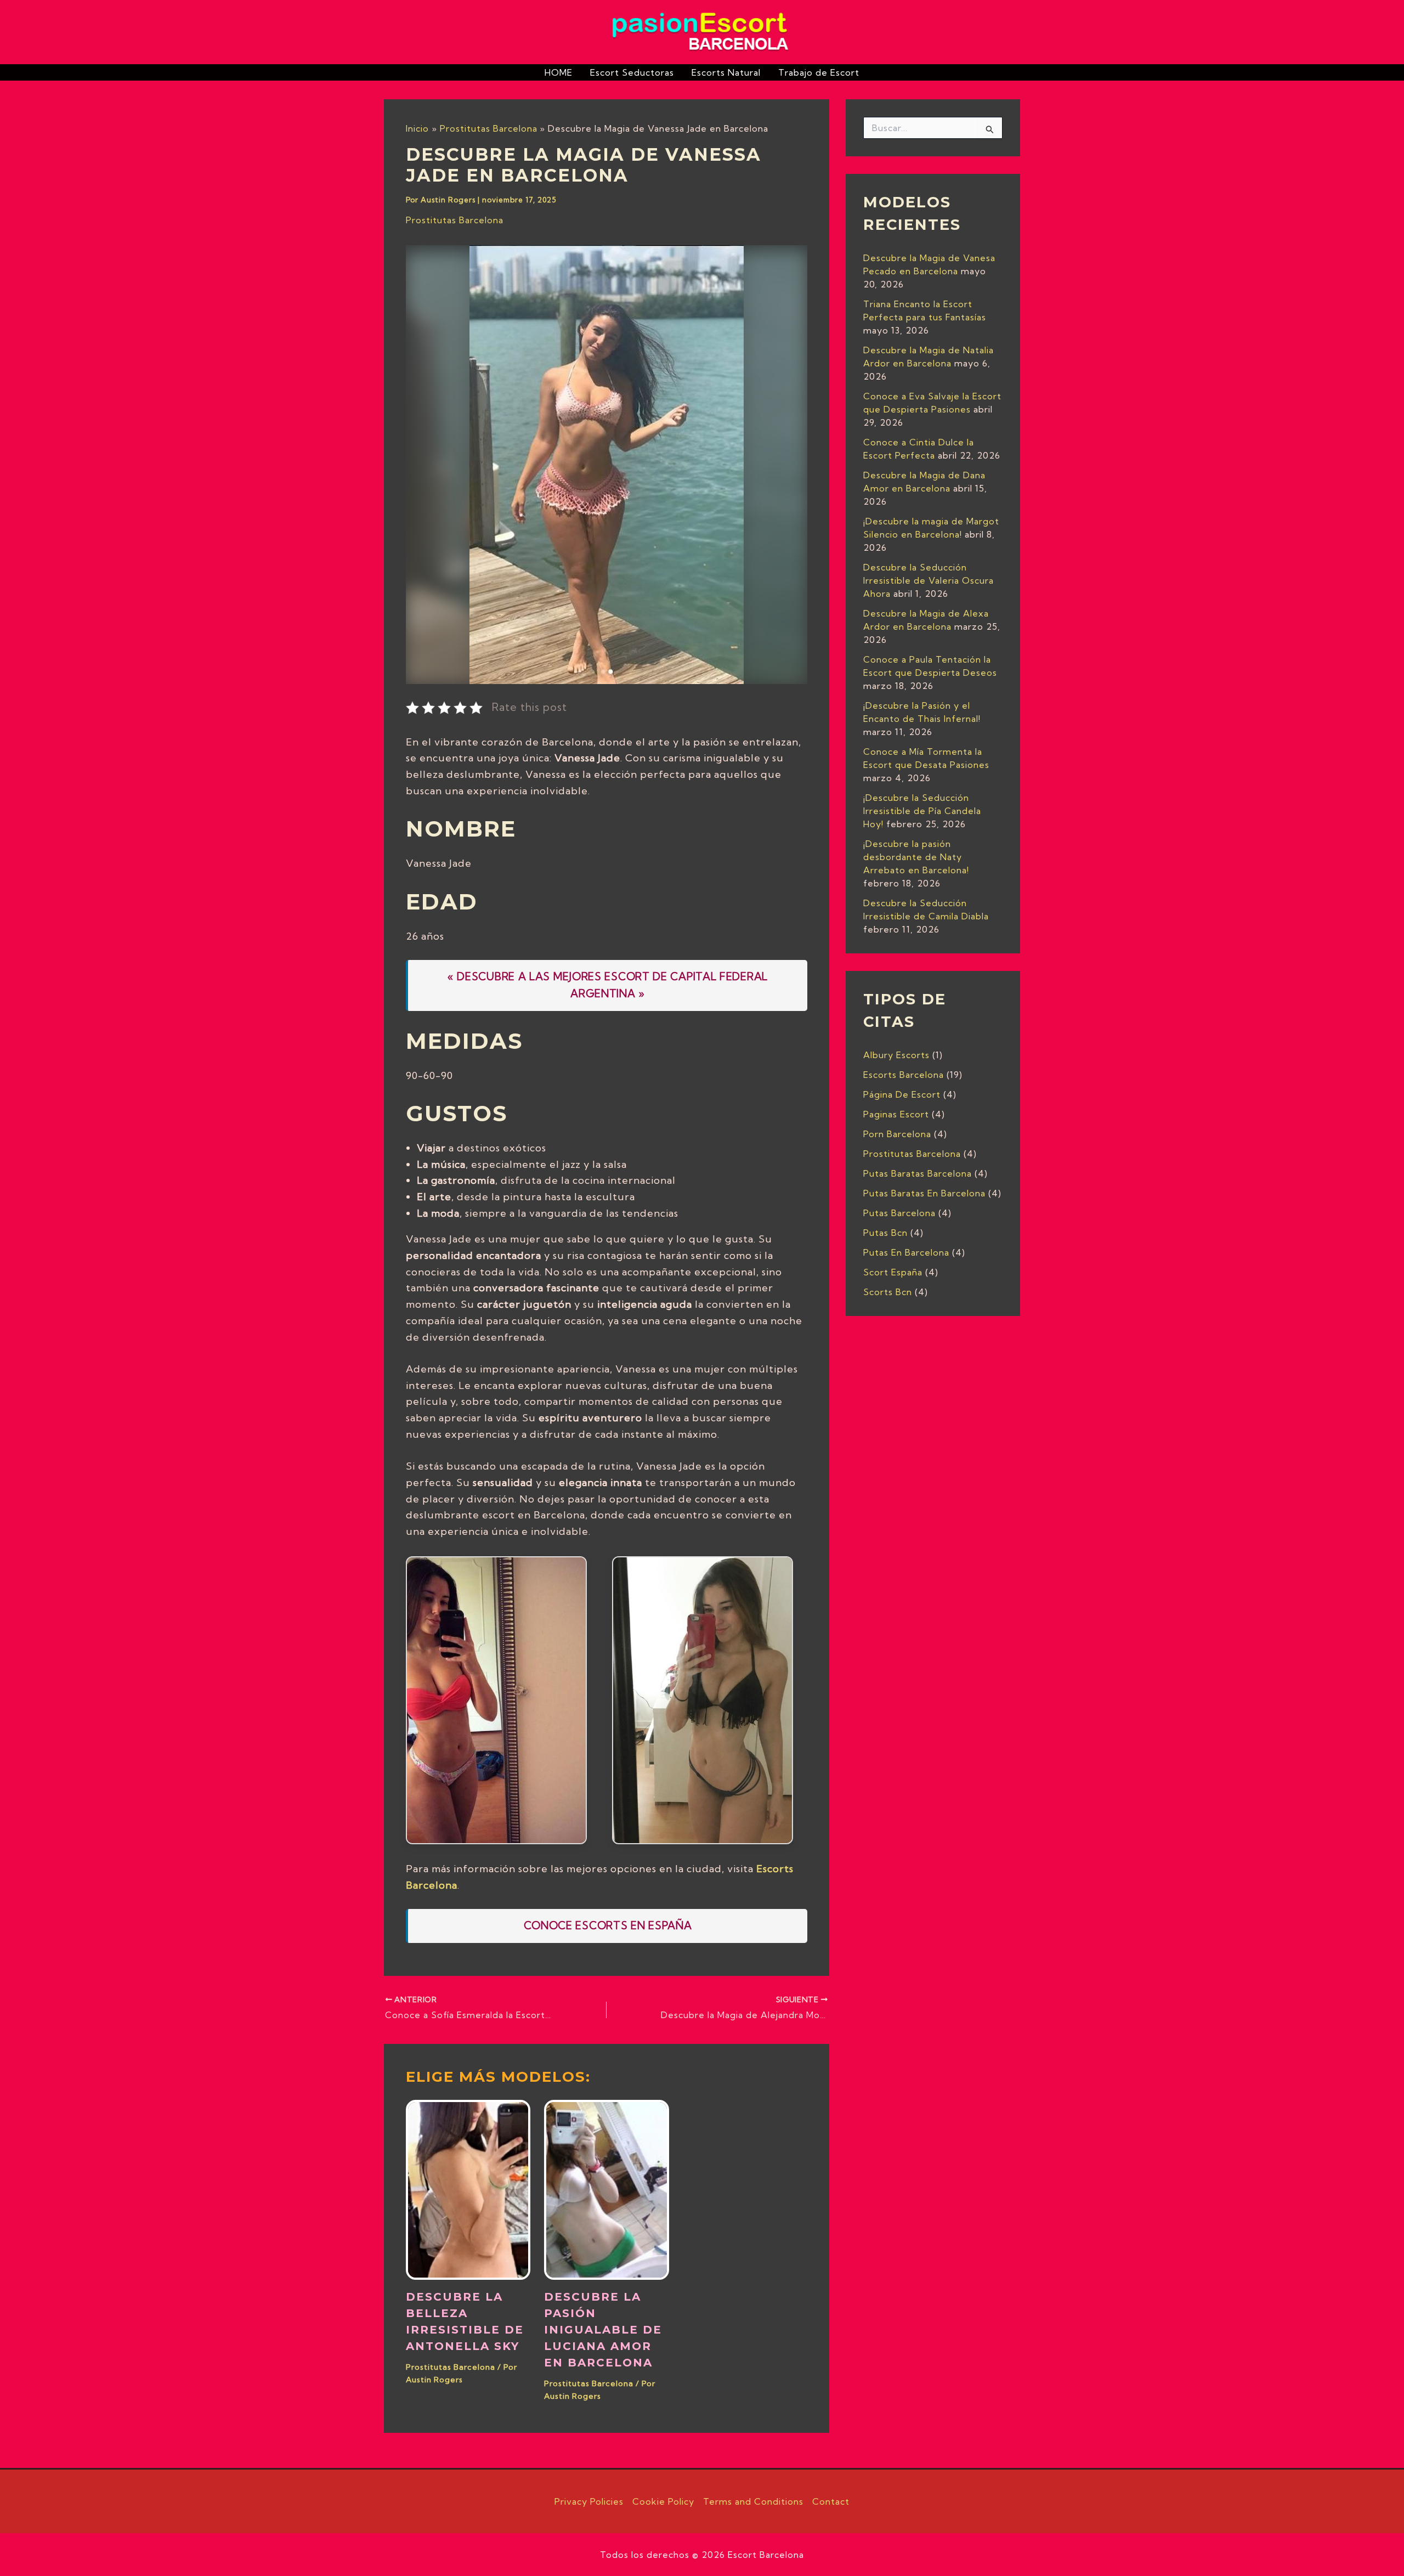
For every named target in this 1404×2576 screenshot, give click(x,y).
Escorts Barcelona (904, 1075)
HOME (559, 72)
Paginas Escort (896, 1114)
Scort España (893, 1272)
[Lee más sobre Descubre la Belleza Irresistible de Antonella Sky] (468, 2189)
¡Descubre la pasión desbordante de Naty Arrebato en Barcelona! (916, 857)
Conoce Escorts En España (608, 1925)
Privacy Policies (589, 2501)
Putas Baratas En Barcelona (924, 1193)
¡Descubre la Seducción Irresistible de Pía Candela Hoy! (922, 811)
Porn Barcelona (897, 1134)
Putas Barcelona (899, 1213)
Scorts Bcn (888, 1292)
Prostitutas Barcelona (455, 220)
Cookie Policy (663, 2501)
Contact (831, 2501)
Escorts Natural (726, 72)
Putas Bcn (885, 1233)
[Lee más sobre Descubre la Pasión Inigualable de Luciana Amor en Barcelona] (606, 2189)
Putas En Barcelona (906, 1252)
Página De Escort (902, 1094)
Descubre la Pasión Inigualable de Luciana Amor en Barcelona (603, 2330)
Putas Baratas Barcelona (918, 1173)
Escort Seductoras (632, 72)
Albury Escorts (896, 1055)
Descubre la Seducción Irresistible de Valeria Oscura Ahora (929, 580)
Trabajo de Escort (819, 72)
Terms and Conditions (753, 2501)
